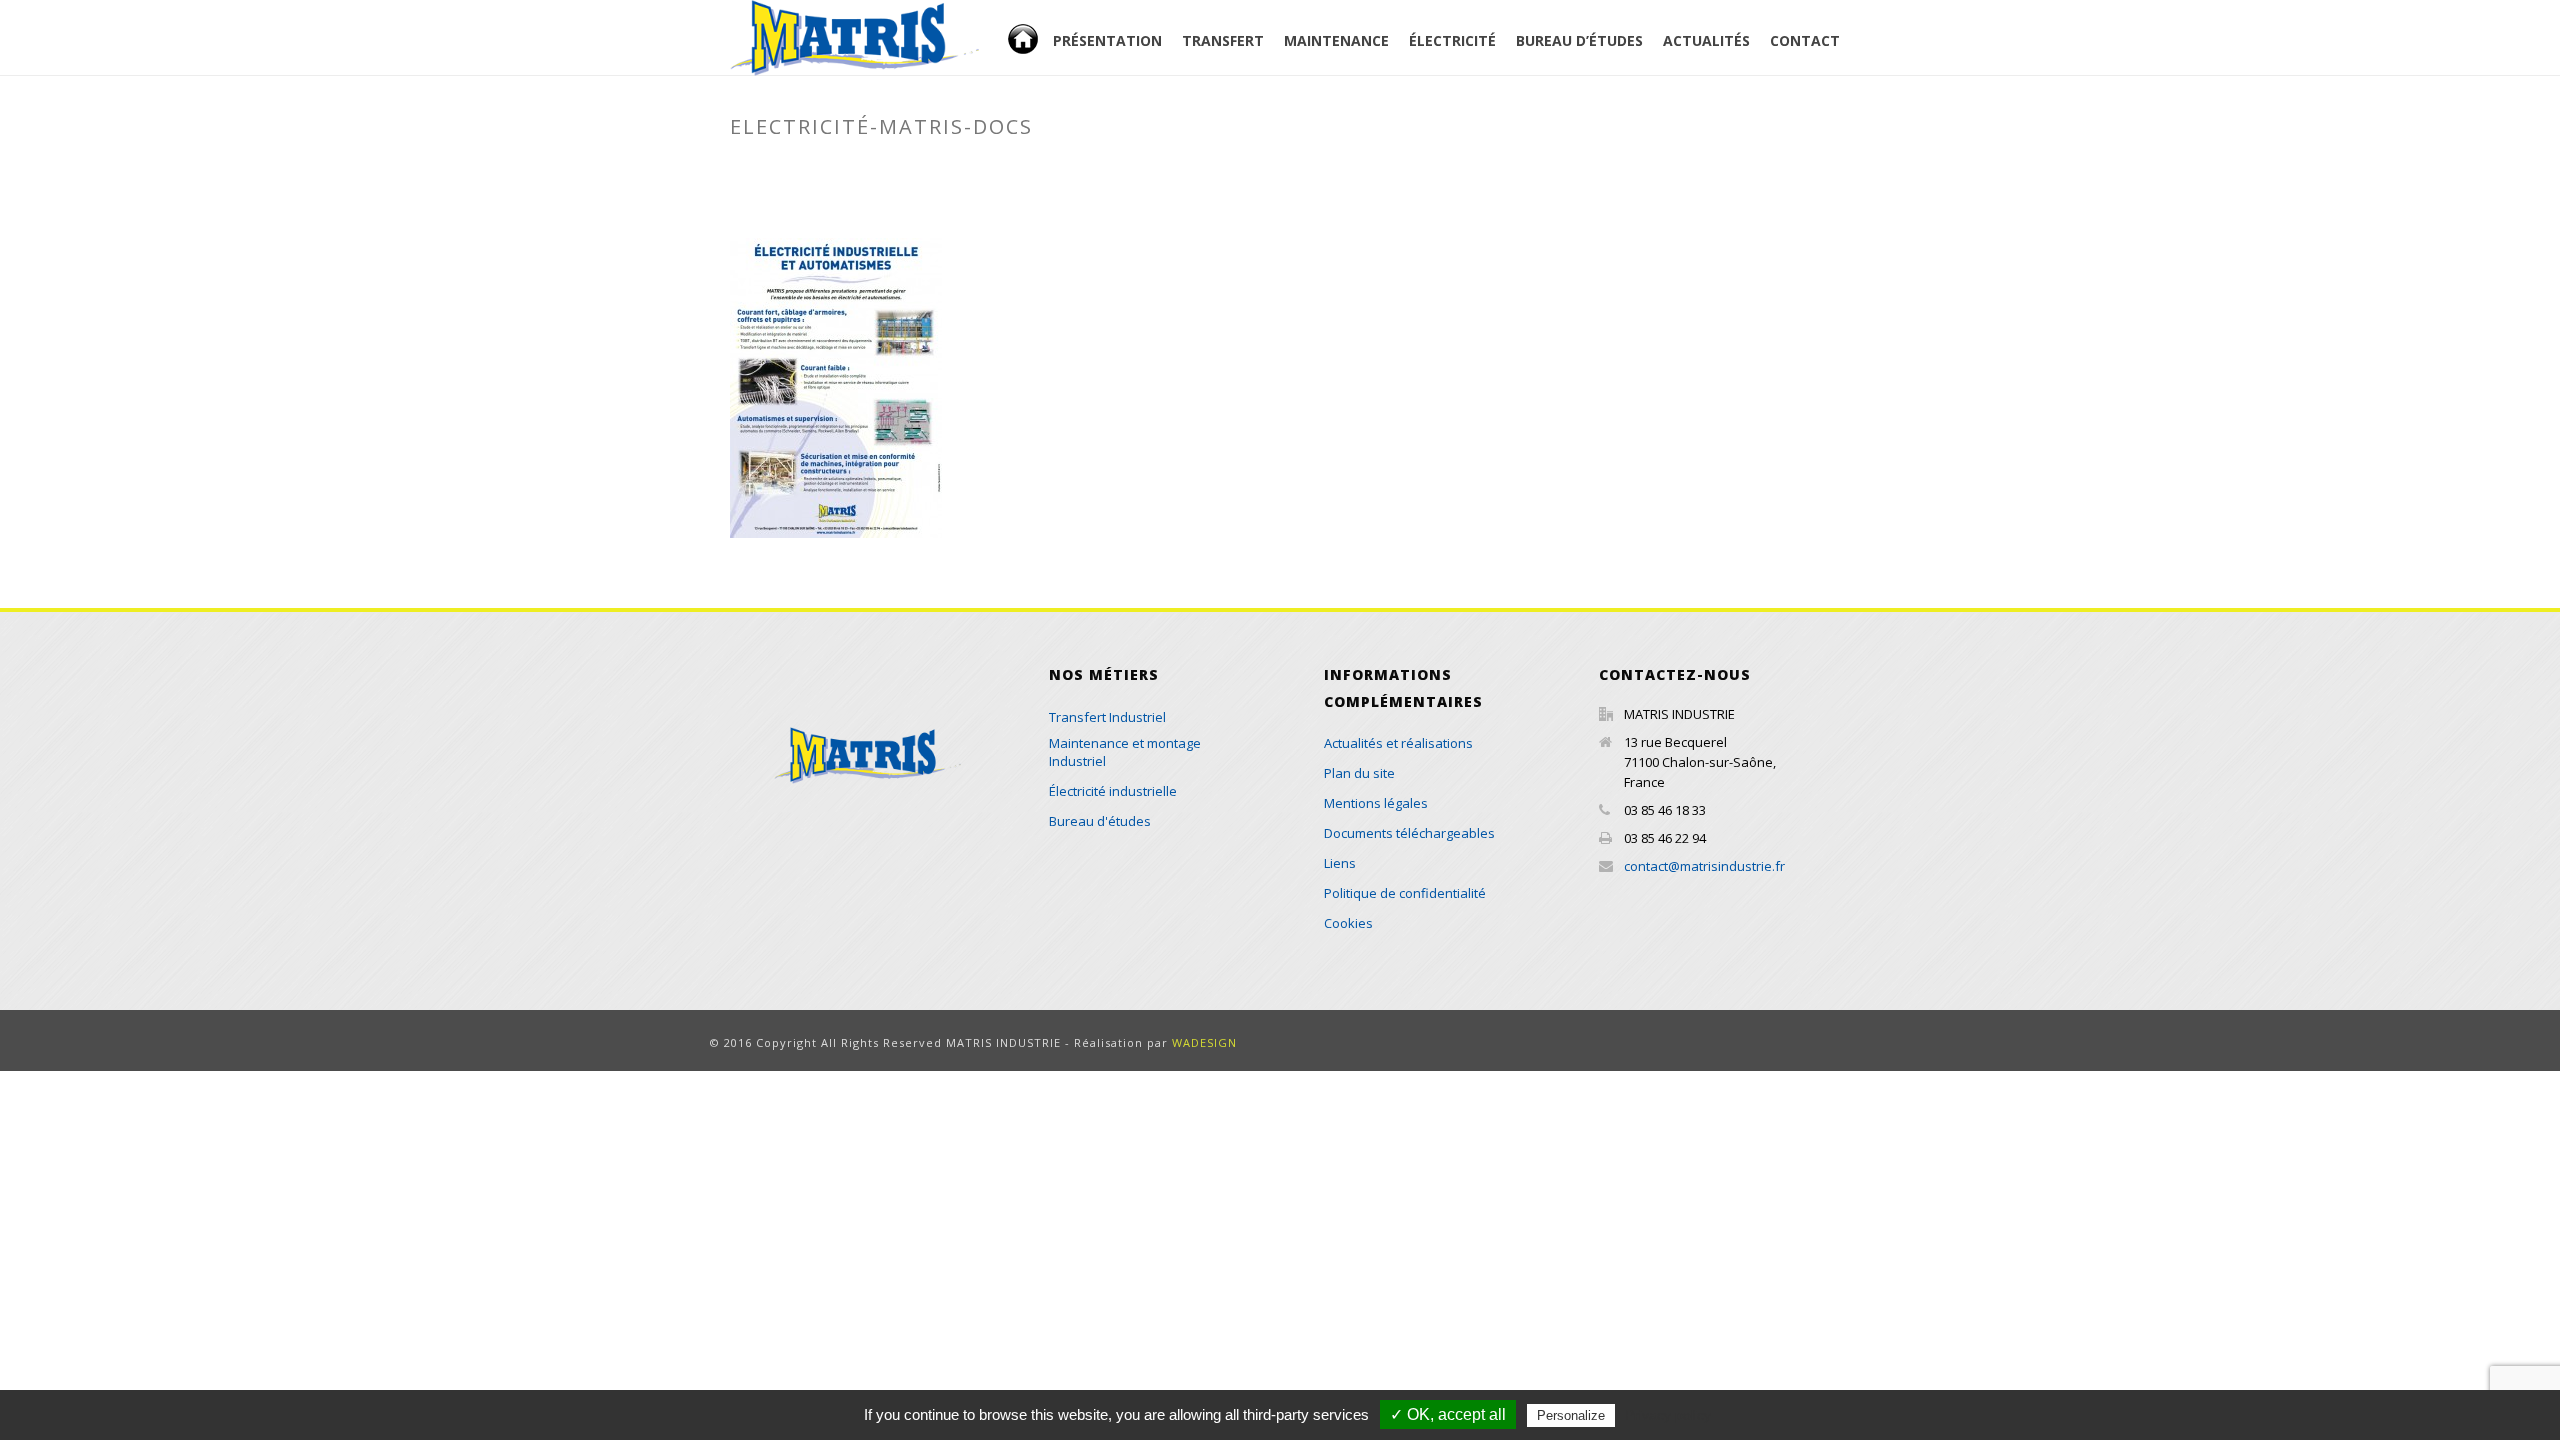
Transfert (1223, 40)
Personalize (1571, 1415)
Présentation (1107, 40)
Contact (1805, 40)
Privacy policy (1668, 1415)
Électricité (1452, 40)
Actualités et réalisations (1398, 743)
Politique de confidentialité (1405, 893)
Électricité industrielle (1113, 791)
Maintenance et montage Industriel (1125, 752)
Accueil (1048, 53)
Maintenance (1336, 40)
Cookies (1348, 923)
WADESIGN (1204, 1042)
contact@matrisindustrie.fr (1704, 866)
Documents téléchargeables (1540, 169)
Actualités (1706, 40)
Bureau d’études (1579, 40)
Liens (1340, 863)
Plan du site (1359, 773)
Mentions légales (1376, 803)
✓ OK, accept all (1448, 1414)
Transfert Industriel (1107, 717)
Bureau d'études (1100, 821)
